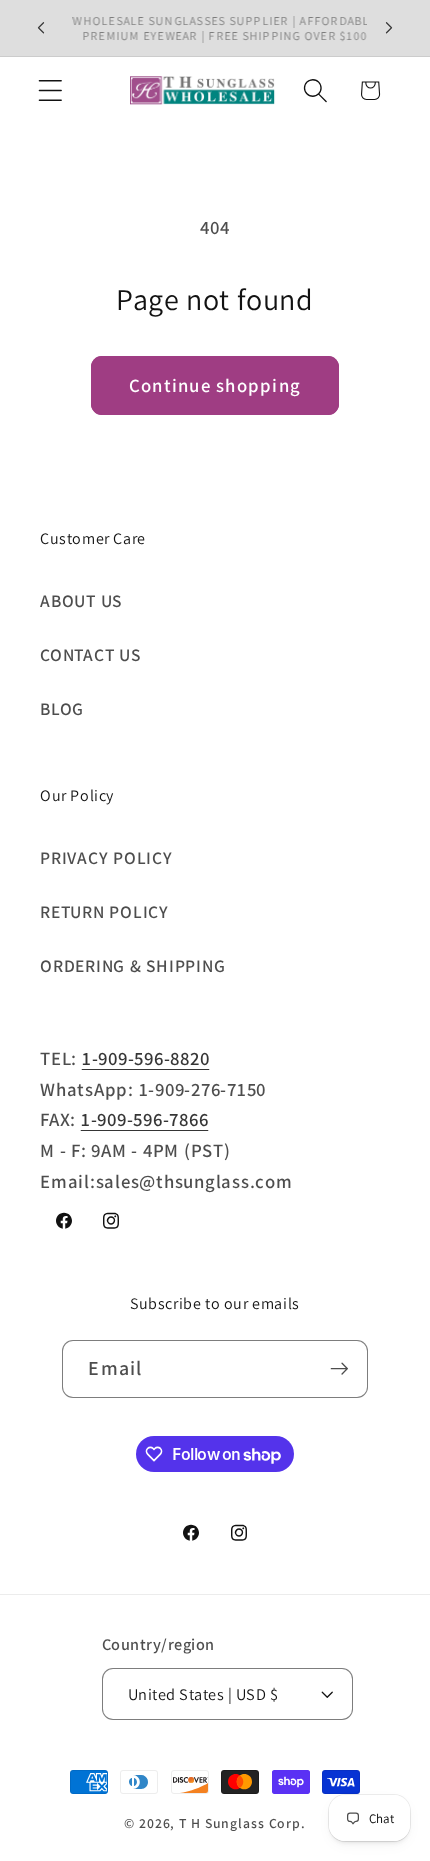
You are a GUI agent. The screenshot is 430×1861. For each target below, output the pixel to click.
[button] (50, 90)
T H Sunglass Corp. (242, 1823)
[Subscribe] (339, 1369)
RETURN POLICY (104, 911)
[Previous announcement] (41, 28)
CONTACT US (90, 654)
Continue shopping (215, 385)
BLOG (62, 708)
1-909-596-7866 (145, 1119)
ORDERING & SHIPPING (132, 965)
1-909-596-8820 (146, 1058)
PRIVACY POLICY (106, 857)
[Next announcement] (389, 28)
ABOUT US (81, 600)
